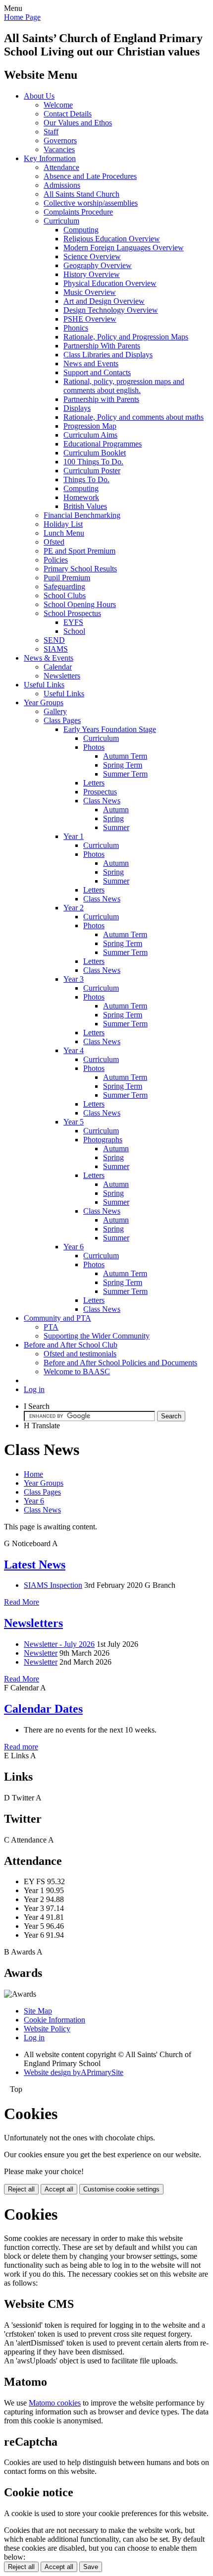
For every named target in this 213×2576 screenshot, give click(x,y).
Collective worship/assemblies (91, 203)
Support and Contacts (97, 372)
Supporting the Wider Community (97, 1336)
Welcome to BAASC (77, 1372)
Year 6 (74, 1247)
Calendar (58, 667)
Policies (56, 560)
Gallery (55, 711)
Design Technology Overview (111, 310)
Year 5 (74, 1122)
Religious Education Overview (112, 239)
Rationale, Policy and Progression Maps (126, 337)
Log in (34, 1389)
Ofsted (54, 542)
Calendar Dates (43, 1709)
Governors (60, 140)
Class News (102, 801)
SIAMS (56, 649)
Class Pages (62, 720)
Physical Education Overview (110, 283)
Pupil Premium (67, 578)
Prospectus (100, 792)
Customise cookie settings (121, 2189)
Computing (81, 230)
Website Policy (47, 2029)
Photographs (103, 1140)
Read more (21, 1747)
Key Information (50, 158)
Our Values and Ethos (78, 123)
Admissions (62, 185)
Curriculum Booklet (95, 453)
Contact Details (68, 114)
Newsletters (62, 676)
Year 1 (74, 836)
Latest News (35, 1565)
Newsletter (41, 1653)
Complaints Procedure (78, 212)
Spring (113, 818)
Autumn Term (125, 756)
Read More (22, 1602)
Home (33, 1474)
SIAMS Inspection (53, 1585)
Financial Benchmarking (82, 515)
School (74, 631)
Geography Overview (98, 265)
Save (91, 2567)
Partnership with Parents (101, 399)
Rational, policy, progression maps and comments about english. (124, 386)
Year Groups (44, 702)
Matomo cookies (55, 2403)
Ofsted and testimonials (80, 1354)
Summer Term (125, 774)
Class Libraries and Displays (108, 355)
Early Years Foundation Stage (110, 729)
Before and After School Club (71, 1345)
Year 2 (74, 908)
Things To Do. (86, 479)
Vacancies (59, 149)
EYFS (73, 622)
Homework (81, 497)
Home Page (22, 17)
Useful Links (44, 685)
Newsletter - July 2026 (59, 1644)
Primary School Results (80, 569)
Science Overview (92, 256)
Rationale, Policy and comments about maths (133, 417)
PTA (51, 1327)
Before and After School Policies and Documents (120, 1363)
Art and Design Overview (104, 301)
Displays (77, 408)
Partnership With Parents (102, 346)
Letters (94, 783)
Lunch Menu (64, 533)
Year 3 (74, 979)
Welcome (58, 105)
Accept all (59, 2189)
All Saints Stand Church (81, 194)
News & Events (49, 658)
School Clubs (65, 595)
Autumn (116, 810)
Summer (116, 827)
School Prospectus (72, 613)
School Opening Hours (80, 604)
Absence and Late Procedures (90, 176)
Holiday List (63, 524)
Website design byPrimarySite (74, 2072)
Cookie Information (54, 2020)
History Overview (92, 274)
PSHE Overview (90, 319)
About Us (39, 96)
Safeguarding (64, 587)
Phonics (76, 328)
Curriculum (61, 221)
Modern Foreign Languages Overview (124, 248)
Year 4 (74, 1050)
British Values (85, 506)
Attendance (61, 167)
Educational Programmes (103, 444)
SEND (54, 640)
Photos (94, 747)
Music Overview (90, 292)
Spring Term (123, 765)
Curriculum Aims (90, 435)
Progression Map (90, 426)
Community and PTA (57, 1318)
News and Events (91, 364)
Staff (51, 132)
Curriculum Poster (92, 471)
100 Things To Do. (93, 462)
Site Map (38, 2011)
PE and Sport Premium (80, 551)
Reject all (21, 2189)
